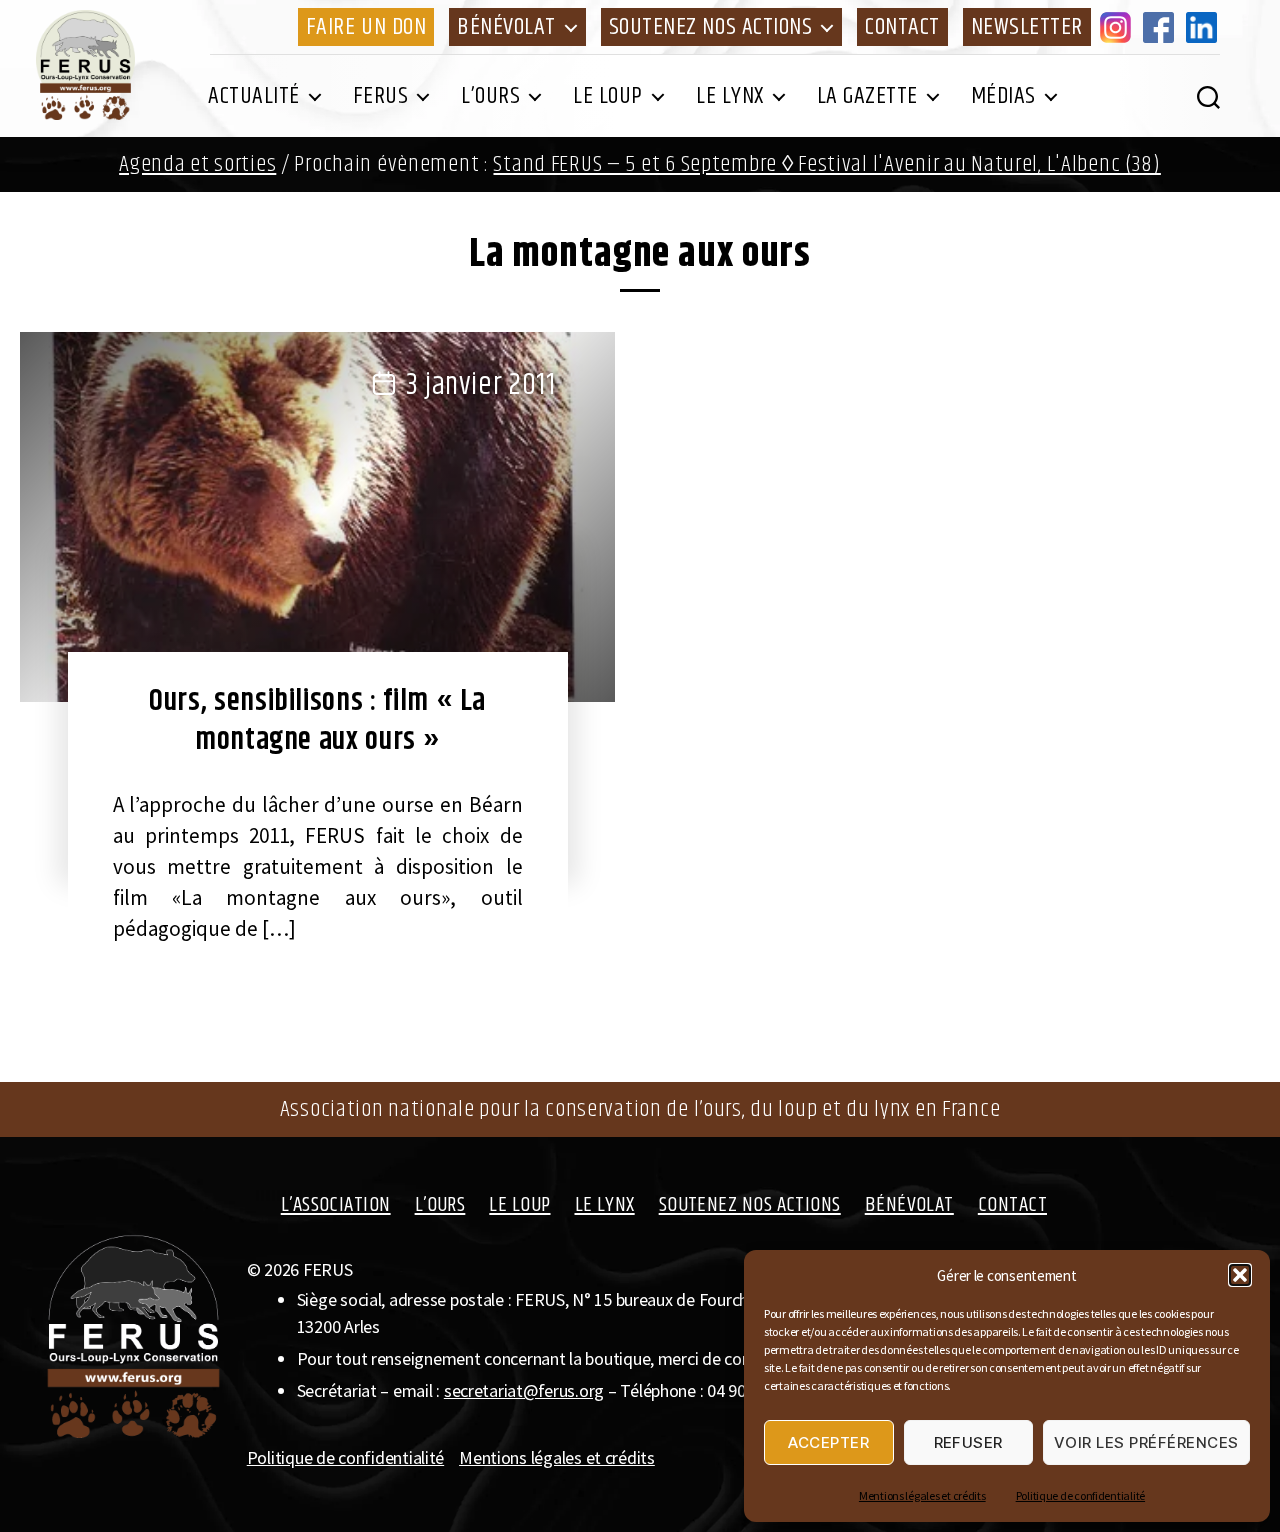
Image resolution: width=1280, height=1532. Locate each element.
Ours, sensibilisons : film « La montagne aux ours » (317, 720)
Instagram (1119, 27)
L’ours (490, 96)
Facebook (1162, 27)
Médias (1003, 96)
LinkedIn (1205, 27)
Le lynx (730, 96)
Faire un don (366, 27)
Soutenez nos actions (710, 27)
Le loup (608, 96)
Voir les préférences (1146, 1442)
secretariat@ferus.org (524, 1390)
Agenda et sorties (197, 164)
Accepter (828, 1442)
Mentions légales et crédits (922, 1495)
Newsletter (1027, 27)
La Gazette (867, 96)
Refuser (969, 1442)
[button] (1240, 1275)
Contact (902, 27)
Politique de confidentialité (1080, 1495)
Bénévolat (506, 27)
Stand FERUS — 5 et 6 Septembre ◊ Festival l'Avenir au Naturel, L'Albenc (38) (826, 164)
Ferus (381, 96)
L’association (336, 1205)
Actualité (254, 96)
